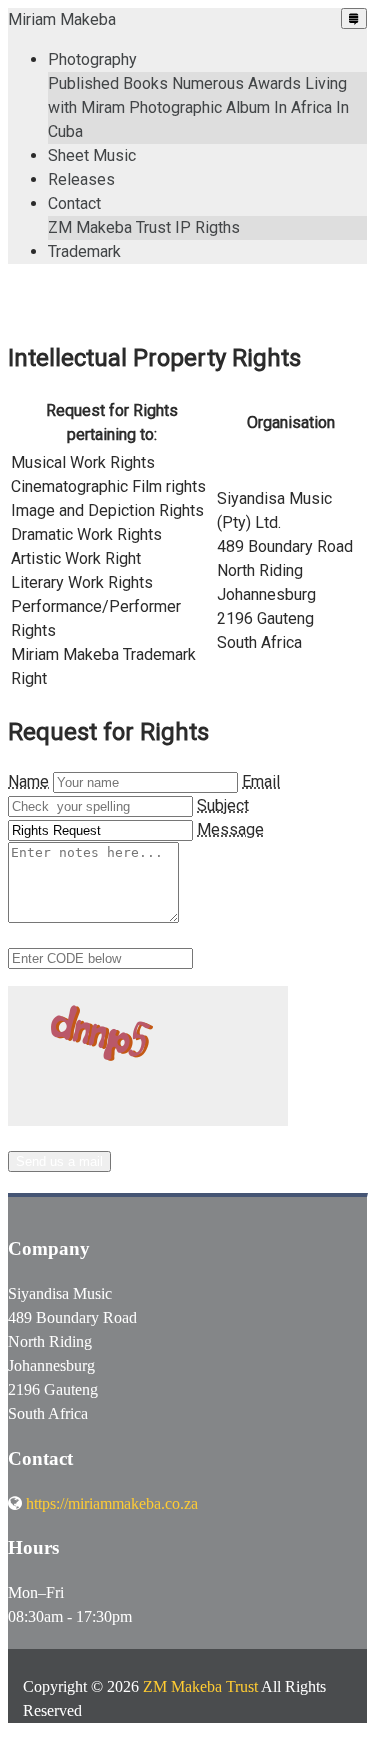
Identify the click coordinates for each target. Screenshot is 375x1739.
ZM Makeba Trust (109, 227)
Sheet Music (92, 155)
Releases (81, 179)
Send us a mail (59, 1161)
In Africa (303, 107)
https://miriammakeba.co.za (112, 1503)
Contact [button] (74, 203)
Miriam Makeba (62, 19)
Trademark (84, 251)
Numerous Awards (236, 83)
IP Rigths (207, 227)
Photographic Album (199, 107)
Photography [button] (92, 59)
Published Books (108, 83)
